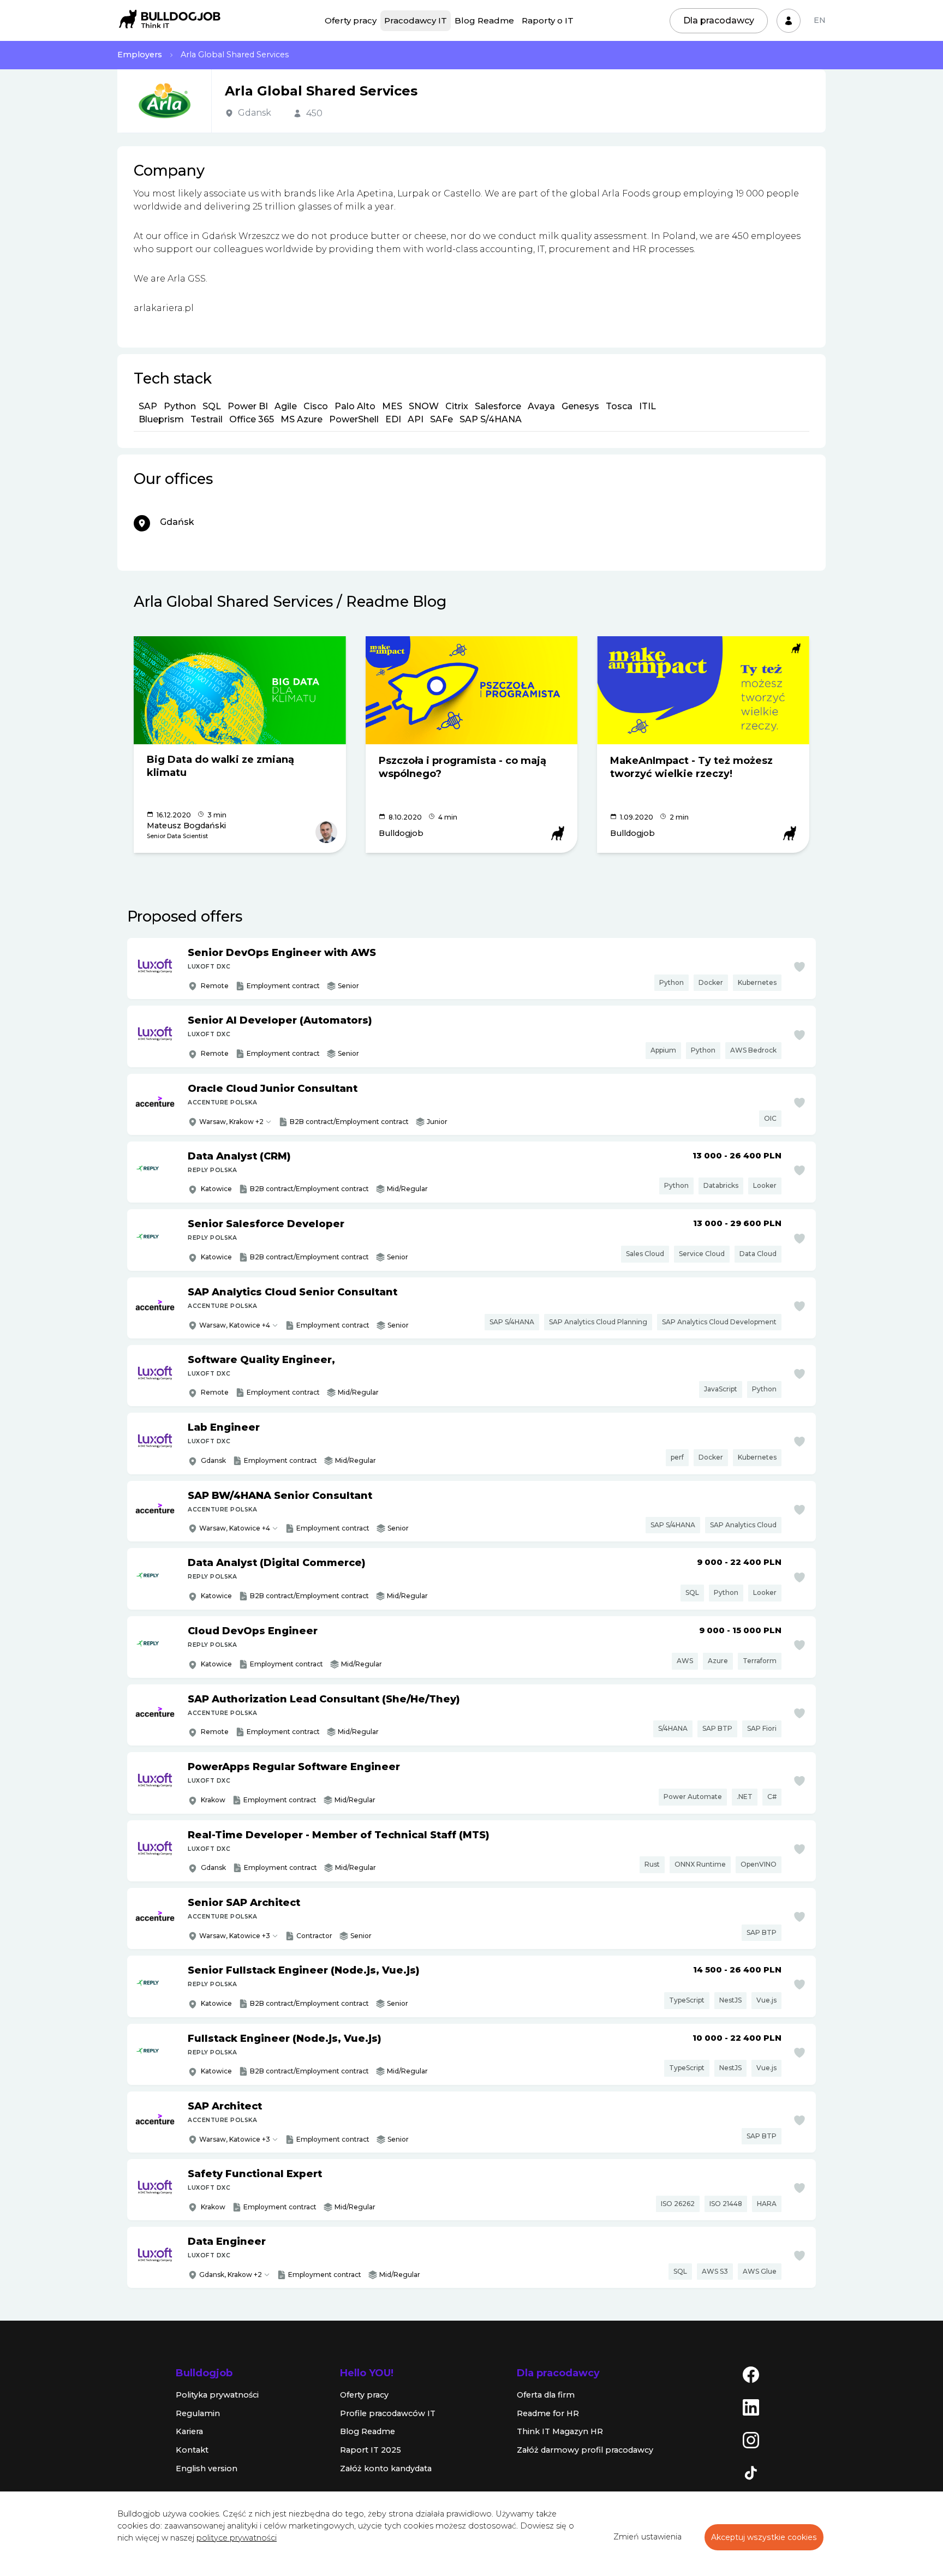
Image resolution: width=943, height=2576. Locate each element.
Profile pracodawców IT (388, 2413)
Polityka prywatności (217, 2395)
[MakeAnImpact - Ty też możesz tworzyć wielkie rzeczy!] (703, 690)
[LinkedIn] (751, 2407)
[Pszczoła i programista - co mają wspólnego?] (472, 690)
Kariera (189, 2431)
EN (820, 20)
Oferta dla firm (546, 2395)
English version (207, 2469)
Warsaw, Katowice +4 (235, 1325)
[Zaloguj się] (789, 21)
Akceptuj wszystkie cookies (764, 2537)
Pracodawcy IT (416, 20)
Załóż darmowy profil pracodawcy (585, 2450)
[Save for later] (799, 967)
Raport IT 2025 (371, 2450)
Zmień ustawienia (647, 2537)
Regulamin (198, 2413)
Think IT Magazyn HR (560, 2431)
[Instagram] (751, 2440)
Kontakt (192, 2450)
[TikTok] (751, 2472)
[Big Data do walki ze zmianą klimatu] (240, 690)
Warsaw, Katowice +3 (235, 1936)
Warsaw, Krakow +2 (231, 1122)
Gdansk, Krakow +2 (231, 2275)
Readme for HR (548, 2413)
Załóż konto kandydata (386, 2469)
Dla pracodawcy (719, 20)
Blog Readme (484, 20)
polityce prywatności (237, 2538)
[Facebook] (751, 2374)
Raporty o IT (548, 20)
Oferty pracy (351, 20)
